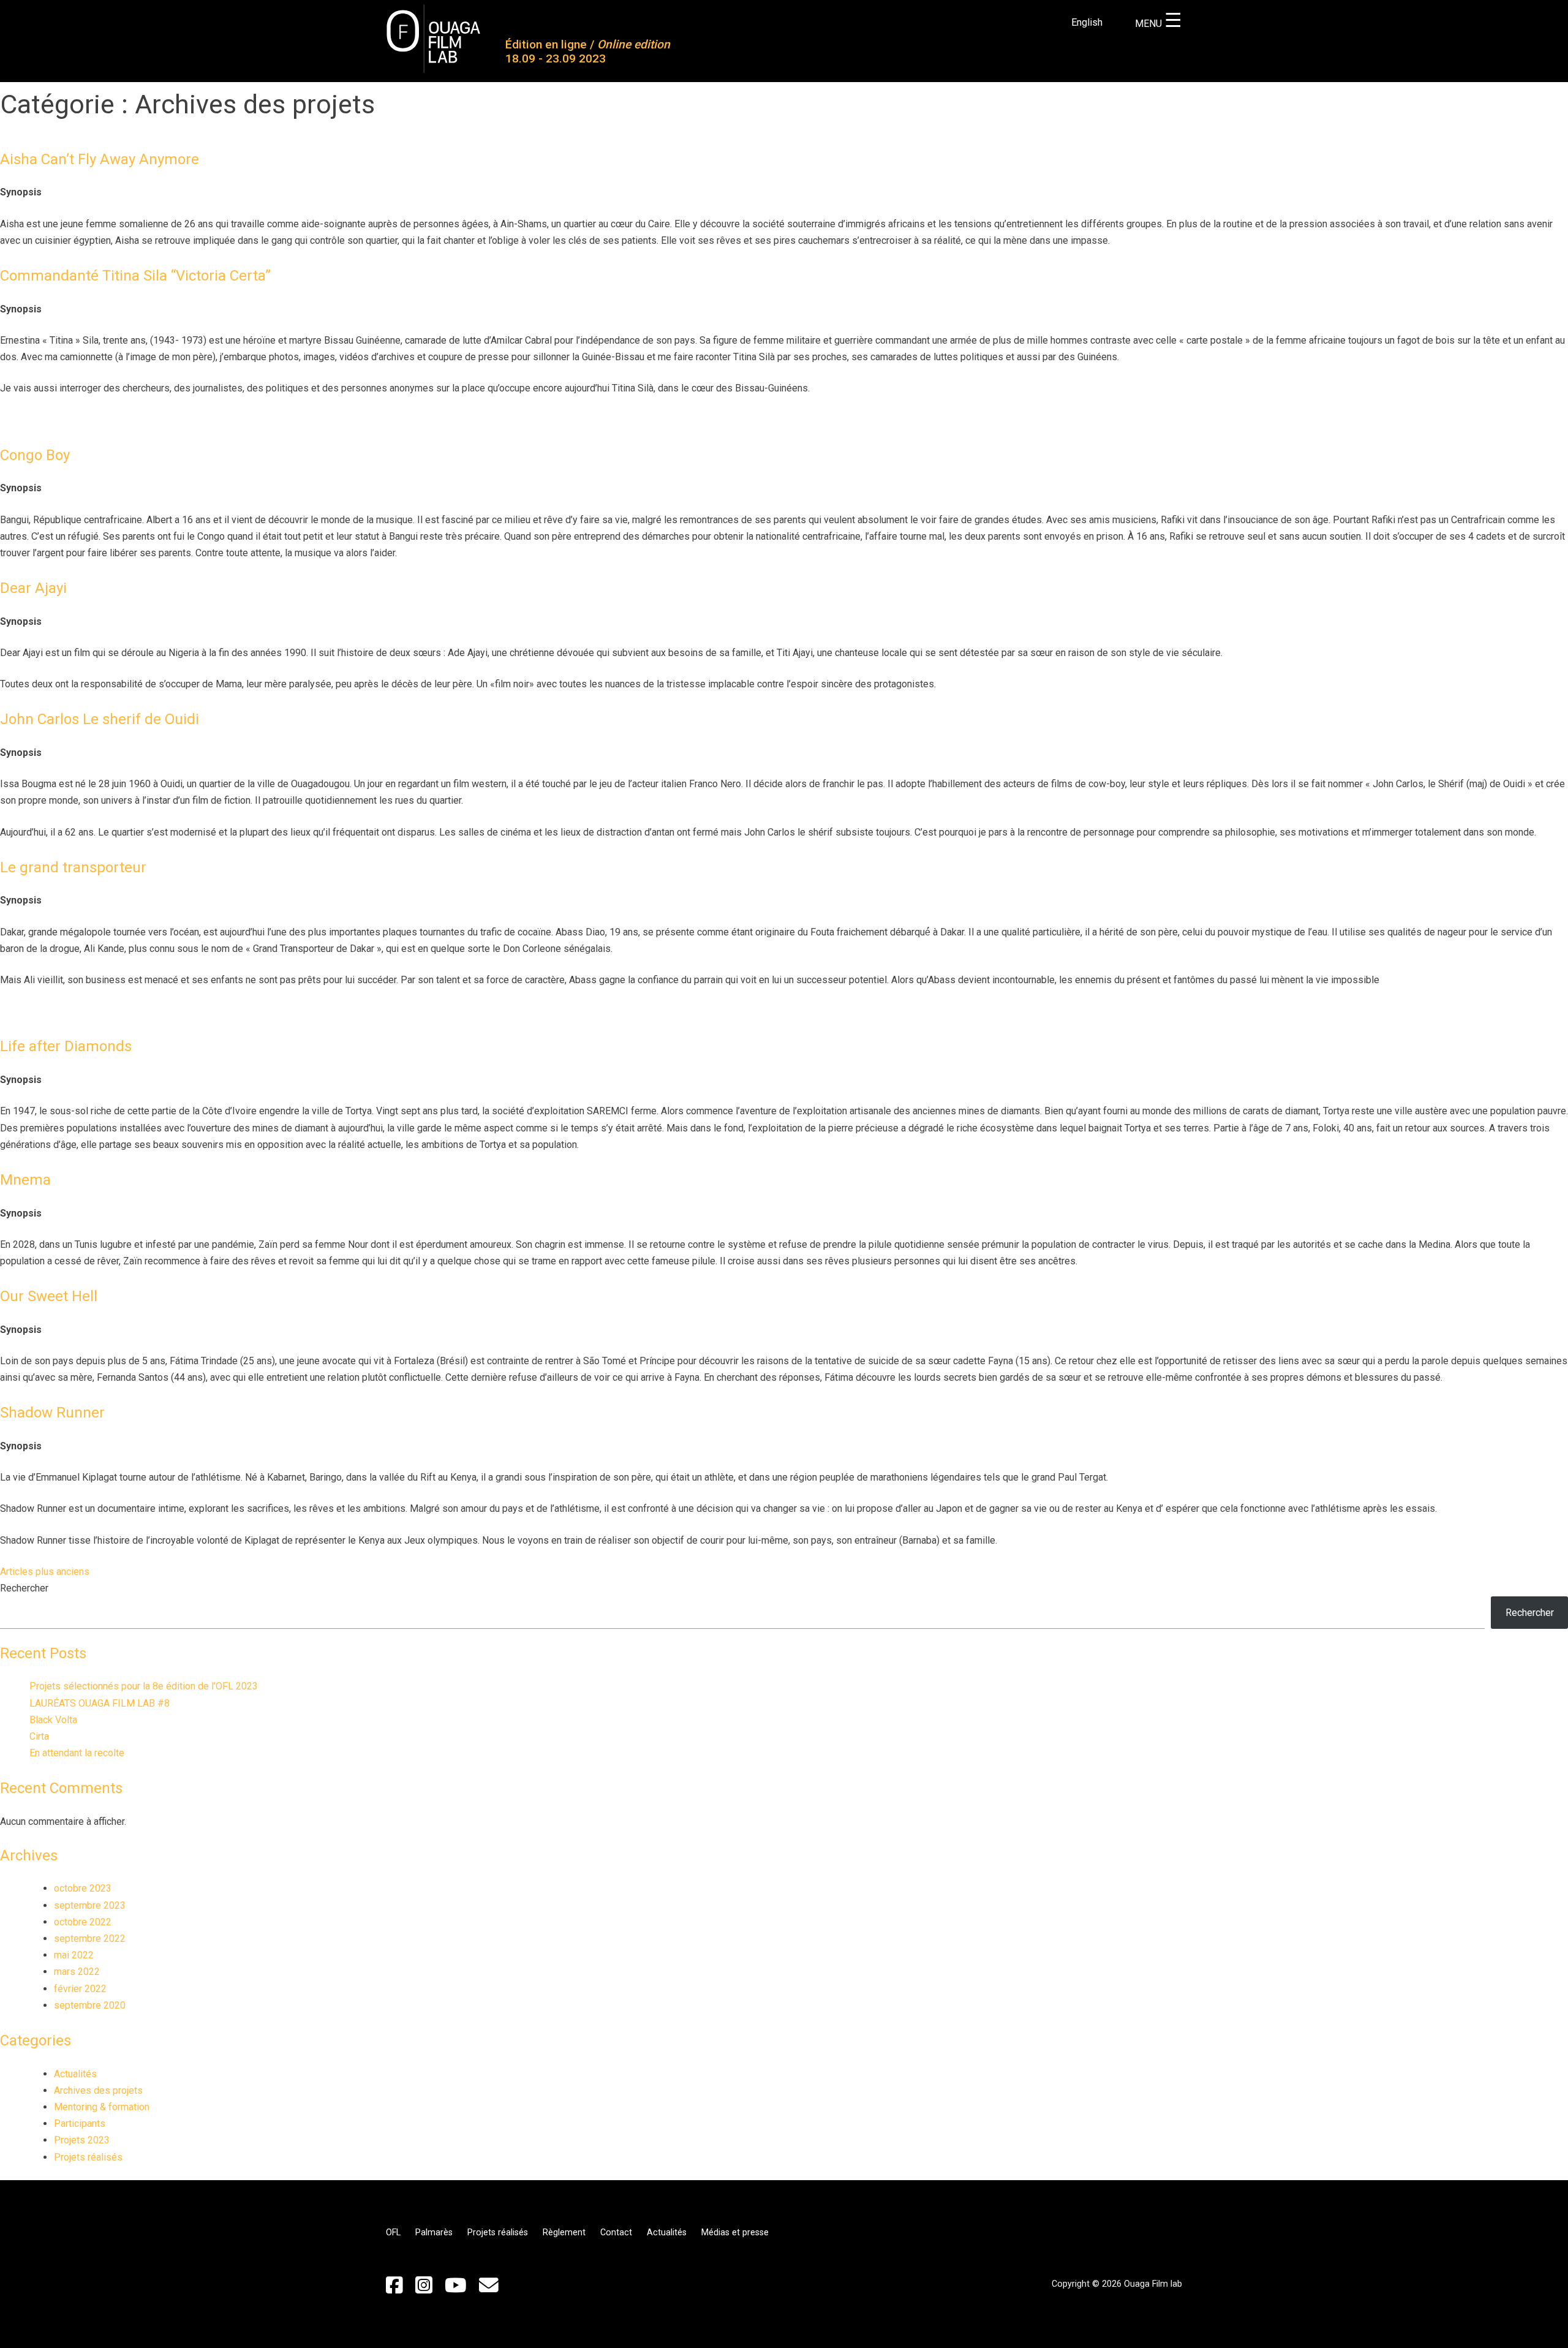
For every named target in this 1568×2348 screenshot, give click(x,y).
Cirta (39, 1736)
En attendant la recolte (77, 1753)
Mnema (25, 1180)
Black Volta (53, 1720)
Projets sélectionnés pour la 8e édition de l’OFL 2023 (144, 1686)
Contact (616, 2233)
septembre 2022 (90, 1938)
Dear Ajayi (33, 588)
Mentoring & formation (102, 2107)
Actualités (75, 2074)
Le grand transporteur (73, 867)
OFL (393, 2233)
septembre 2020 (90, 2005)
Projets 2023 (82, 2140)
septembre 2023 (90, 1905)
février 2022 (80, 1989)
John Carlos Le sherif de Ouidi (100, 719)
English (1087, 22)
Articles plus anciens (45, 1572)
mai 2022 (74, 1955)
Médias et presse (735, 2233)
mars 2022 (77, 1972)
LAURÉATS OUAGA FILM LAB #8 (100, 1703)
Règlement (564, 2233)
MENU (1159, 24)
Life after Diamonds (66, 1046)
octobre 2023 (83, 1888)
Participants (80, 2123)
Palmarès (434, 2233)
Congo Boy (35, 455)
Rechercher (24, 1588)
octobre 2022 (83, 1922)
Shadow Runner (52, 1413)
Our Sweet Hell (49, 1296)
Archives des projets (98, 2090)
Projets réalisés (88, 2157)
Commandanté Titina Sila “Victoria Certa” (135, 276)
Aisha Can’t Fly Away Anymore (100, 159)
